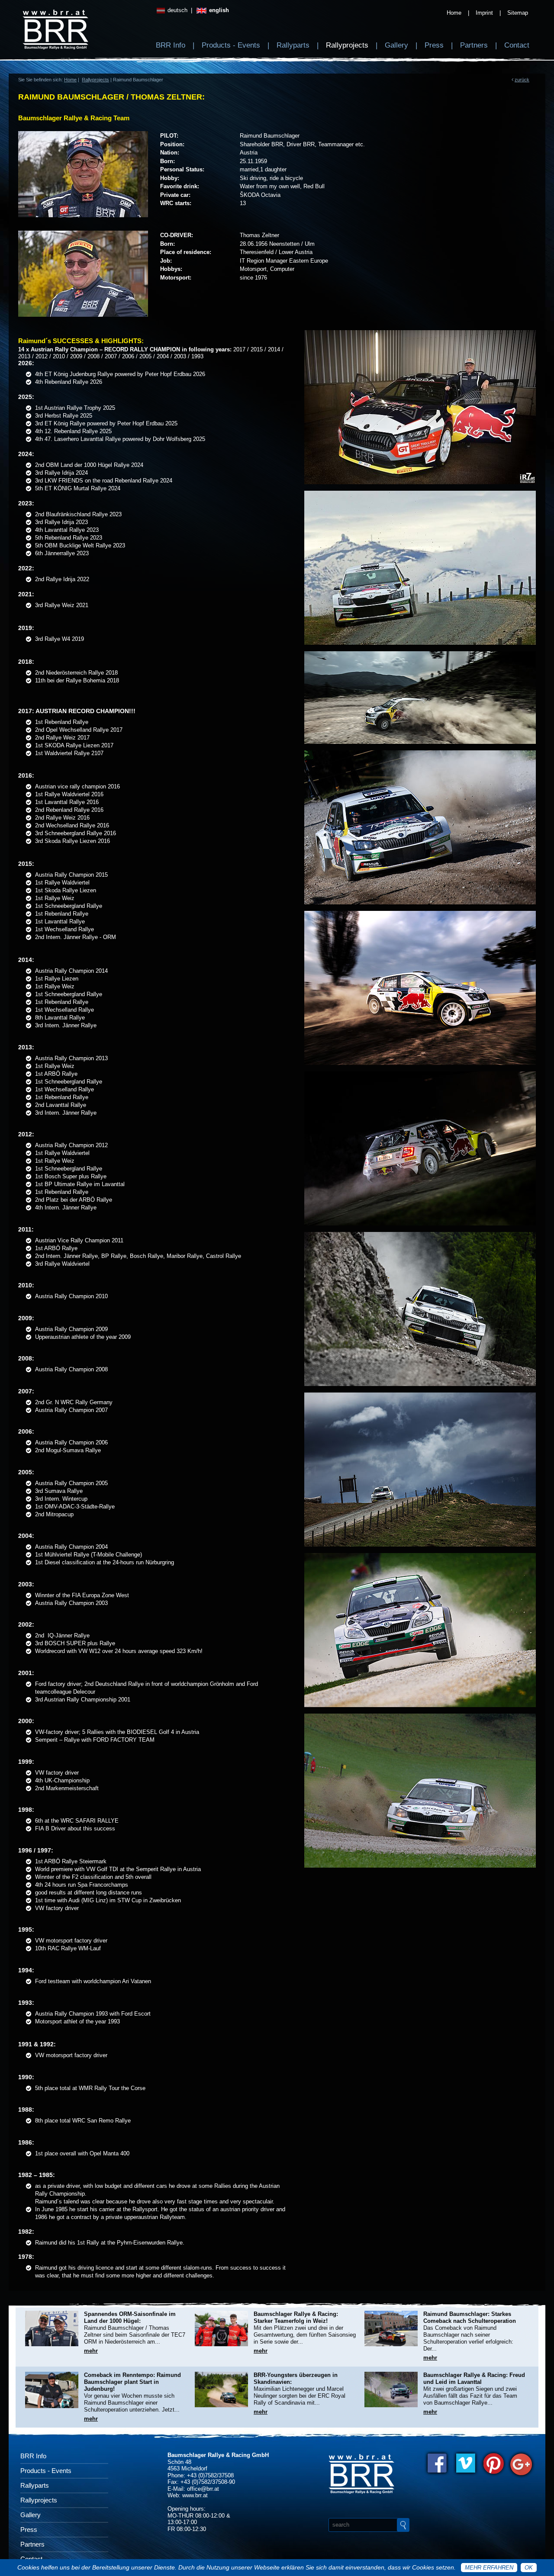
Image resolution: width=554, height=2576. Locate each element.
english (218, 10)
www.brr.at (195, 2495)
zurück (522, 80)
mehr (91, 2351)
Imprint (484, 13)
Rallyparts (293, 45)
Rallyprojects (347, 45)
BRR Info (171, 45)
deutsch (177, 10)
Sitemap (518, 13)
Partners (474, 45)
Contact (517, 45)
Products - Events (231, 45)
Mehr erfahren (489, 2568)
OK (529, 2568)
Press (434, 45)
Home (454, 13)
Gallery (396, 45)
